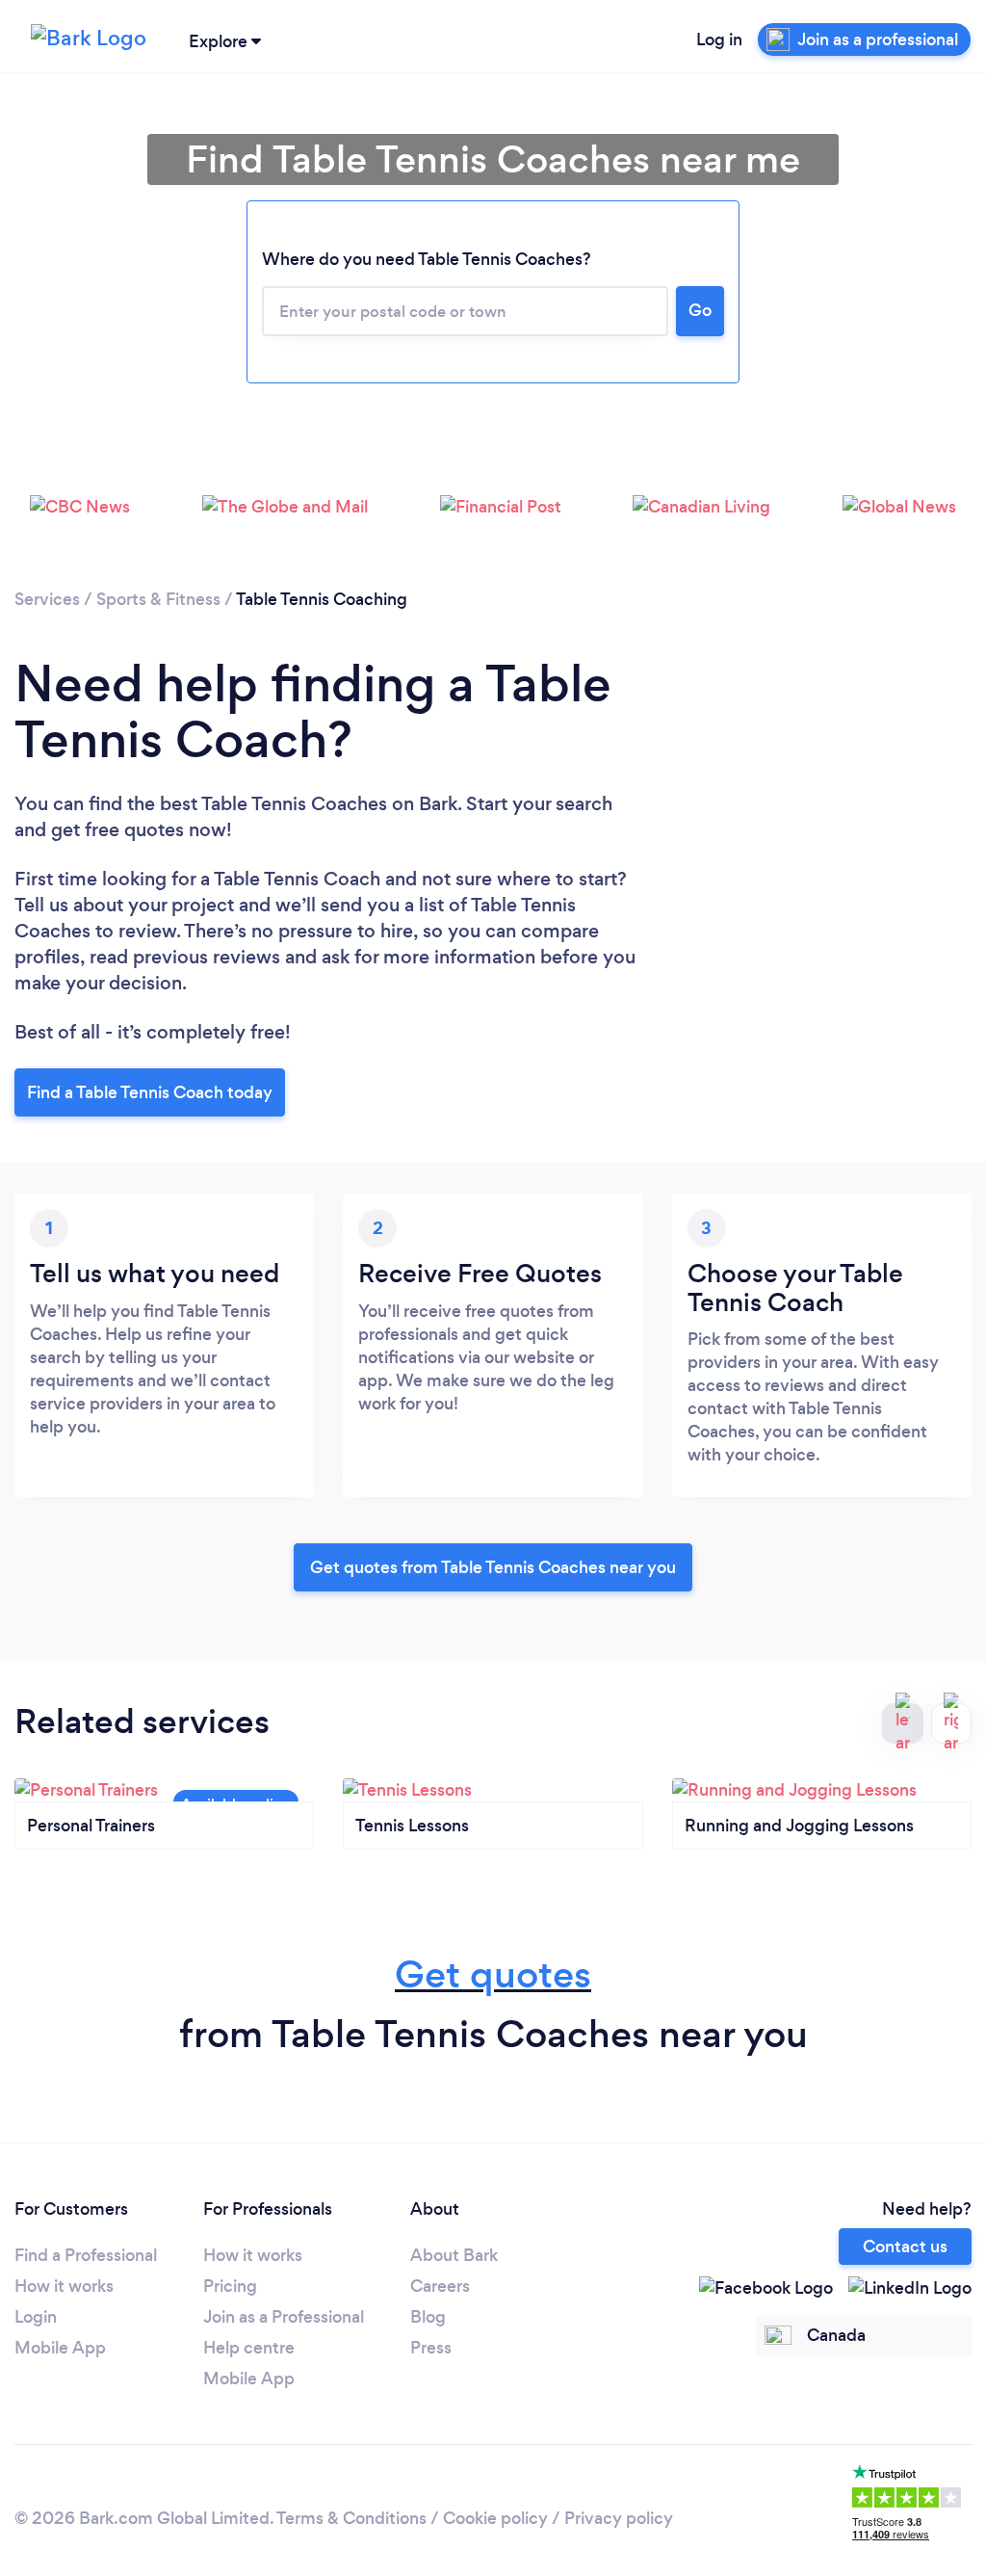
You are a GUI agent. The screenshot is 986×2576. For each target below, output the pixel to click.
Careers (440, 2286)
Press (431, 2348)
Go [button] (700, 310)
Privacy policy (619, 2518)
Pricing (230, 2286)
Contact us (905, 2247)
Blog (428, 2317)
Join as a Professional (284, 2317)
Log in (719, 39)
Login (36, 2317)
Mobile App (60, 2348)
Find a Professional (86, 2255)
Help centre (249, 2348)
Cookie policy (495, 2518)
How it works (64, 2286)
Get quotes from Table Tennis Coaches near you (493, 1567)
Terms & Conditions (351, 2518)
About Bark (454, 2255)
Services (47, 599)
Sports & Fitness (158, 599)
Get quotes (493, 1974)
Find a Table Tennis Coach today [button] (150, 1092)
